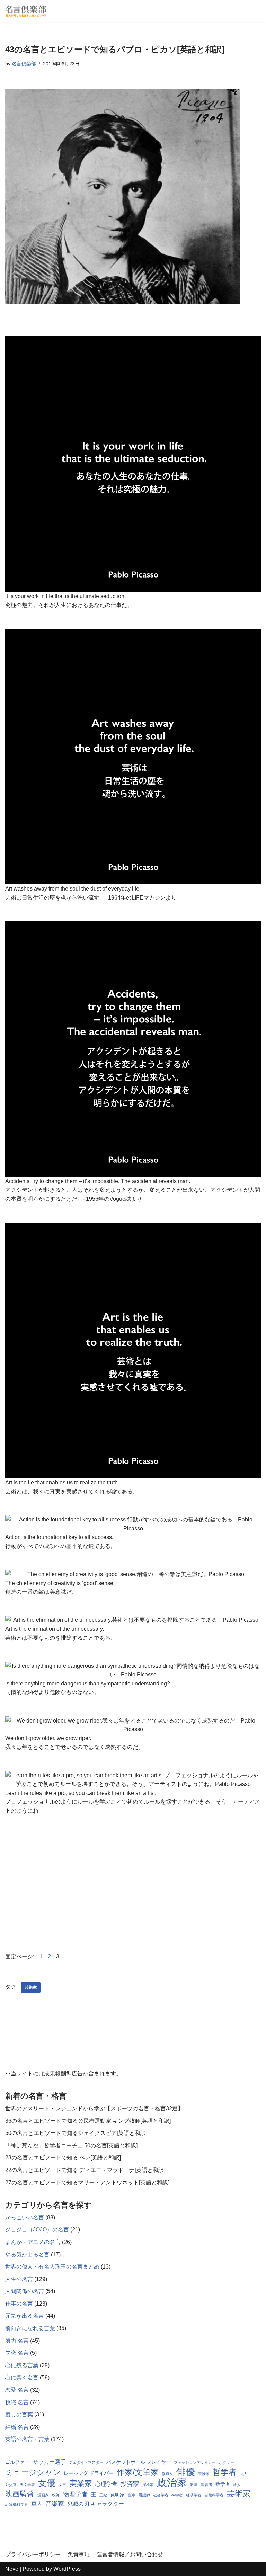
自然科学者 (214, 2495)
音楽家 (55, 2504)
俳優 (186, 2472)
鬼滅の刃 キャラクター (96, 2504)
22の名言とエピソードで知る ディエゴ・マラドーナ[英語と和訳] (85, 2170)
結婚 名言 (17, 2427)
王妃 (103, 2495)
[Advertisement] (133, 1883)
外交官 (11, 2485)
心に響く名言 (22, 2377)
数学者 (223, 2484)
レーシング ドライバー (89, 2473)
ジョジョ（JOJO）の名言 (37, 2230)
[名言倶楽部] (26, 11)
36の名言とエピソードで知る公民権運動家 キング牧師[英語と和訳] (88, 2121)
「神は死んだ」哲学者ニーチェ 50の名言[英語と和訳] (71, 2145)
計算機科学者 (17, 2504)
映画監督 (20, 2494)
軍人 (37, 2504)
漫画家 (43, 2495)
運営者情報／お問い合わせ (130, 2554)
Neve (12, 2569)
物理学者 (75, 2494)
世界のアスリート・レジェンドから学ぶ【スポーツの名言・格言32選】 (94, 2108)
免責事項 (79, 2554)
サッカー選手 (49, 2462)
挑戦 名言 (17, 2402)
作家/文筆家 (138, 2472)
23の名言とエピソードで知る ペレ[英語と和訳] (63, 2158)
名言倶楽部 (24, 64)
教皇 (194, 2485)
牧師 (56, 2495)
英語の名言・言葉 (27, 2439)
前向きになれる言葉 (30, 2328)
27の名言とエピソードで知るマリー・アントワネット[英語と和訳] (87, 2183)
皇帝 (132, 2495)
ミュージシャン (33, 2472)
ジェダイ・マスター (86, 2462)
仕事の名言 (19, 2304)
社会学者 (161, 2495)
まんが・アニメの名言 (33, 2242)
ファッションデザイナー (195, 2462)
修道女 (167, 2474)
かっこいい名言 (25, 2217)
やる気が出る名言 (27, 2255)
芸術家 (31, 1987)
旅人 (237, 2485)
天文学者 (27, 2485)
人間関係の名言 (25, 2291)
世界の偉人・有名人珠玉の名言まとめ (52, 2267)
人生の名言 (19, 2279)
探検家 (148, 2485)
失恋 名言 (17, 2353)
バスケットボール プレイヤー (139, 2462)
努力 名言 (17, 2341)
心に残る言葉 (22, 2365)
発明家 (117, 2495)
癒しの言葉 (19, 2414)
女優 (47, 2483)
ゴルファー (17, 2462)
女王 (62, 2485)
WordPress (67, 2569)
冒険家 (204, 2474)
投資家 (130, 2484)
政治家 (172, 2483)
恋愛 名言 (17, 2390)
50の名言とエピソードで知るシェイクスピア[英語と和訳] (76, 2133)
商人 (243, 2474)
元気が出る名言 (25, 2316)
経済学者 (194, 2495)
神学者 (177, 2495)
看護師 (144, 2495)
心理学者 (106, 2484)
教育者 (207, 2485)
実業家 (81, 2483)
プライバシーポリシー (33, 2554)
